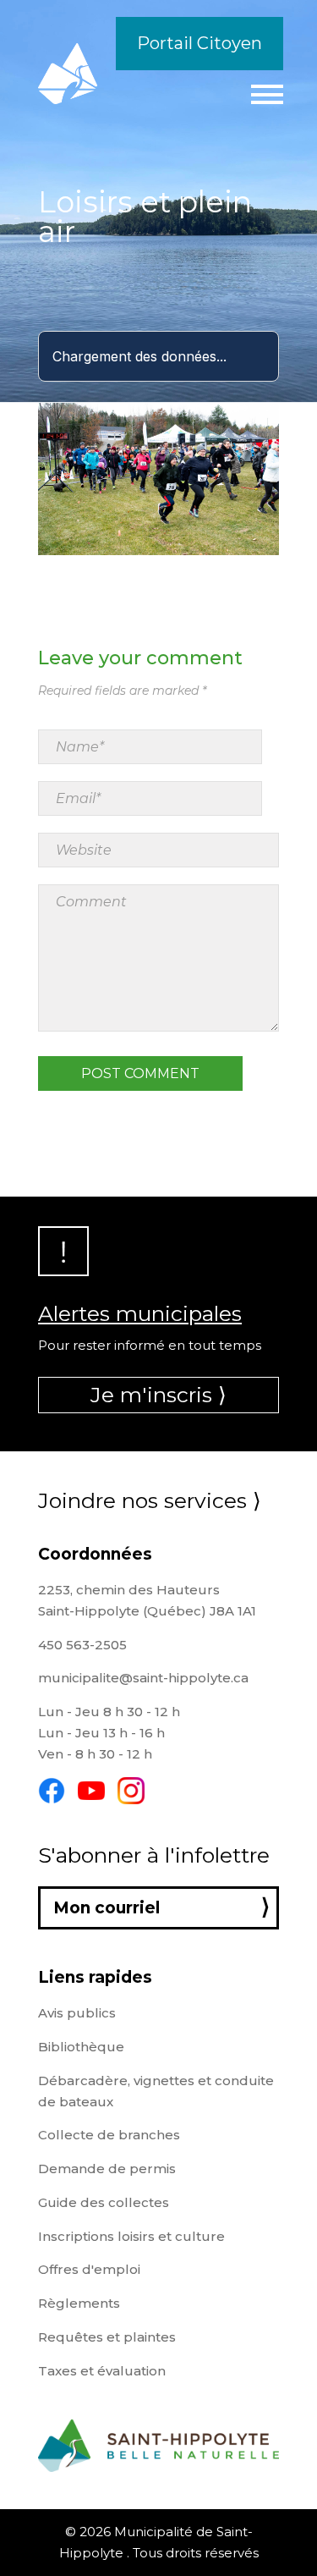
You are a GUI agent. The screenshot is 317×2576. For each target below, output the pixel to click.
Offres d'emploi (89, 2269)
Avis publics (77, 2013)
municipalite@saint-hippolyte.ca (143, 1678)
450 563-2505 (82, 1645)
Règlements (79, 2303)
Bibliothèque (81, 2047)
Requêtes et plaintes (107, 2337)
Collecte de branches (109, 2135)
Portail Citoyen (199, 43)
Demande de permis (107, 2169)
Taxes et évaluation (102, 2371)
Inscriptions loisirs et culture (131, 2236)
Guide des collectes (104, 2202)
